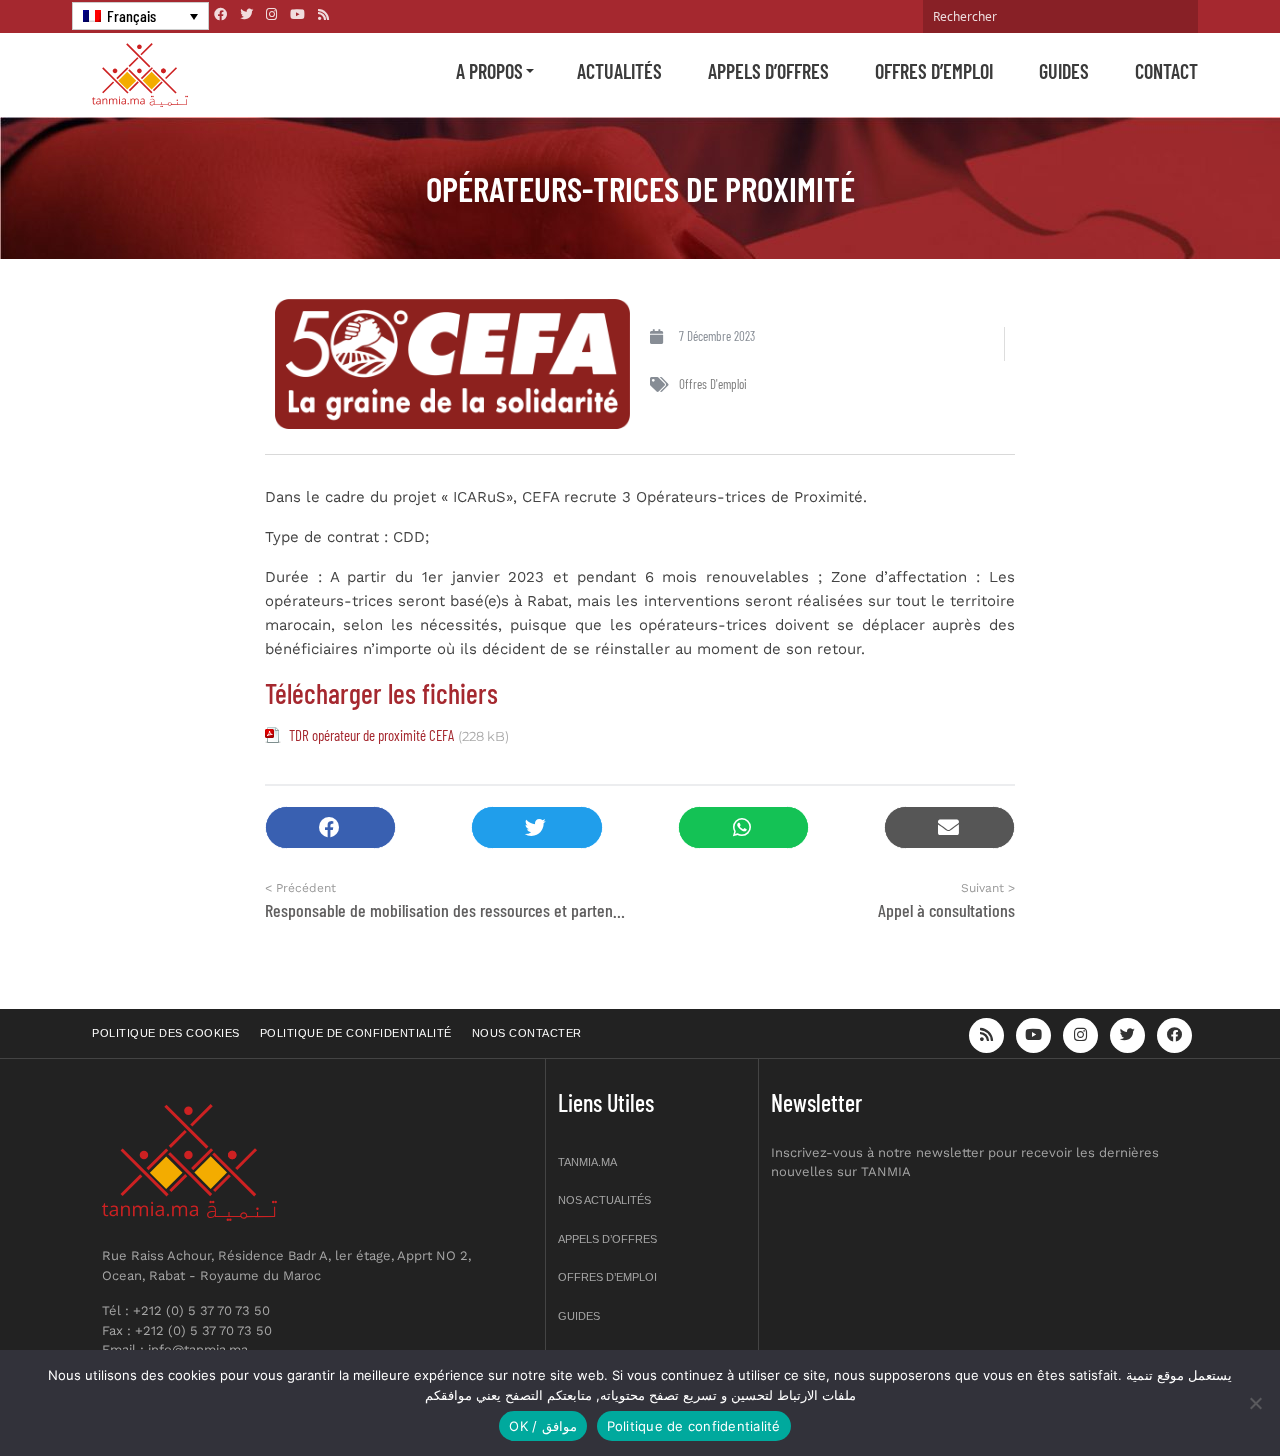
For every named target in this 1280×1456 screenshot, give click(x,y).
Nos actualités (604, 1200)
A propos (489, 71)
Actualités (619, 71)
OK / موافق (542, 1426)
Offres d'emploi (713, 384)
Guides (1064, 71)
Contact (1166, 71)
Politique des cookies (166, 1033)
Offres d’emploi (934, 71)
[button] (330, 827)
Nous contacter (527, 1033)
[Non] (1255, 1403)
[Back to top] (1195, 1393)
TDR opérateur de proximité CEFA (371, 735)
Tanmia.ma (587, 1162)
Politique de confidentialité (356, 1033)
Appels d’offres (768, 71)
